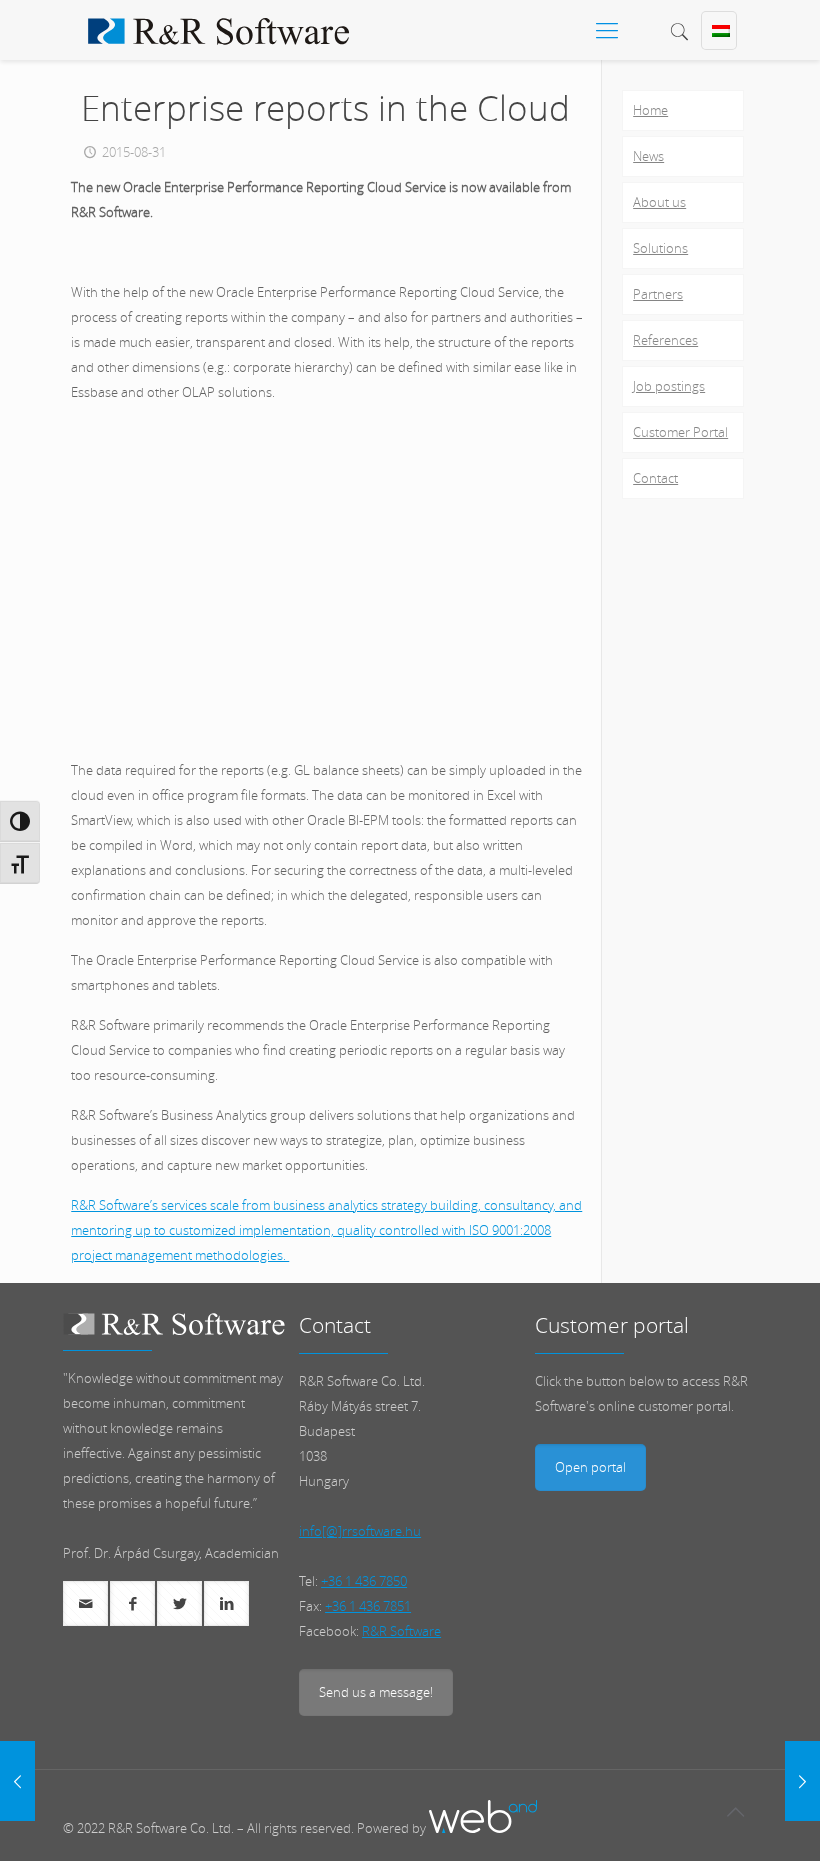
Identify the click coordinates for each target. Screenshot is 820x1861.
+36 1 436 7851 (368, 1606)
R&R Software (401, 1631)
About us (659, 202)
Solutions (660, 248)
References (665, 340)
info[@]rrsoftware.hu (360, 1531)
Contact (655, 478)
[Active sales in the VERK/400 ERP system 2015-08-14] (17, 1781)
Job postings (669, 386)
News (648, 156)
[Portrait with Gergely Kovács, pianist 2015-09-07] (802, 1781)
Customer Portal (680, 432)
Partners (658, 294)
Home (650, 110)
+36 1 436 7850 (364, 1581)
